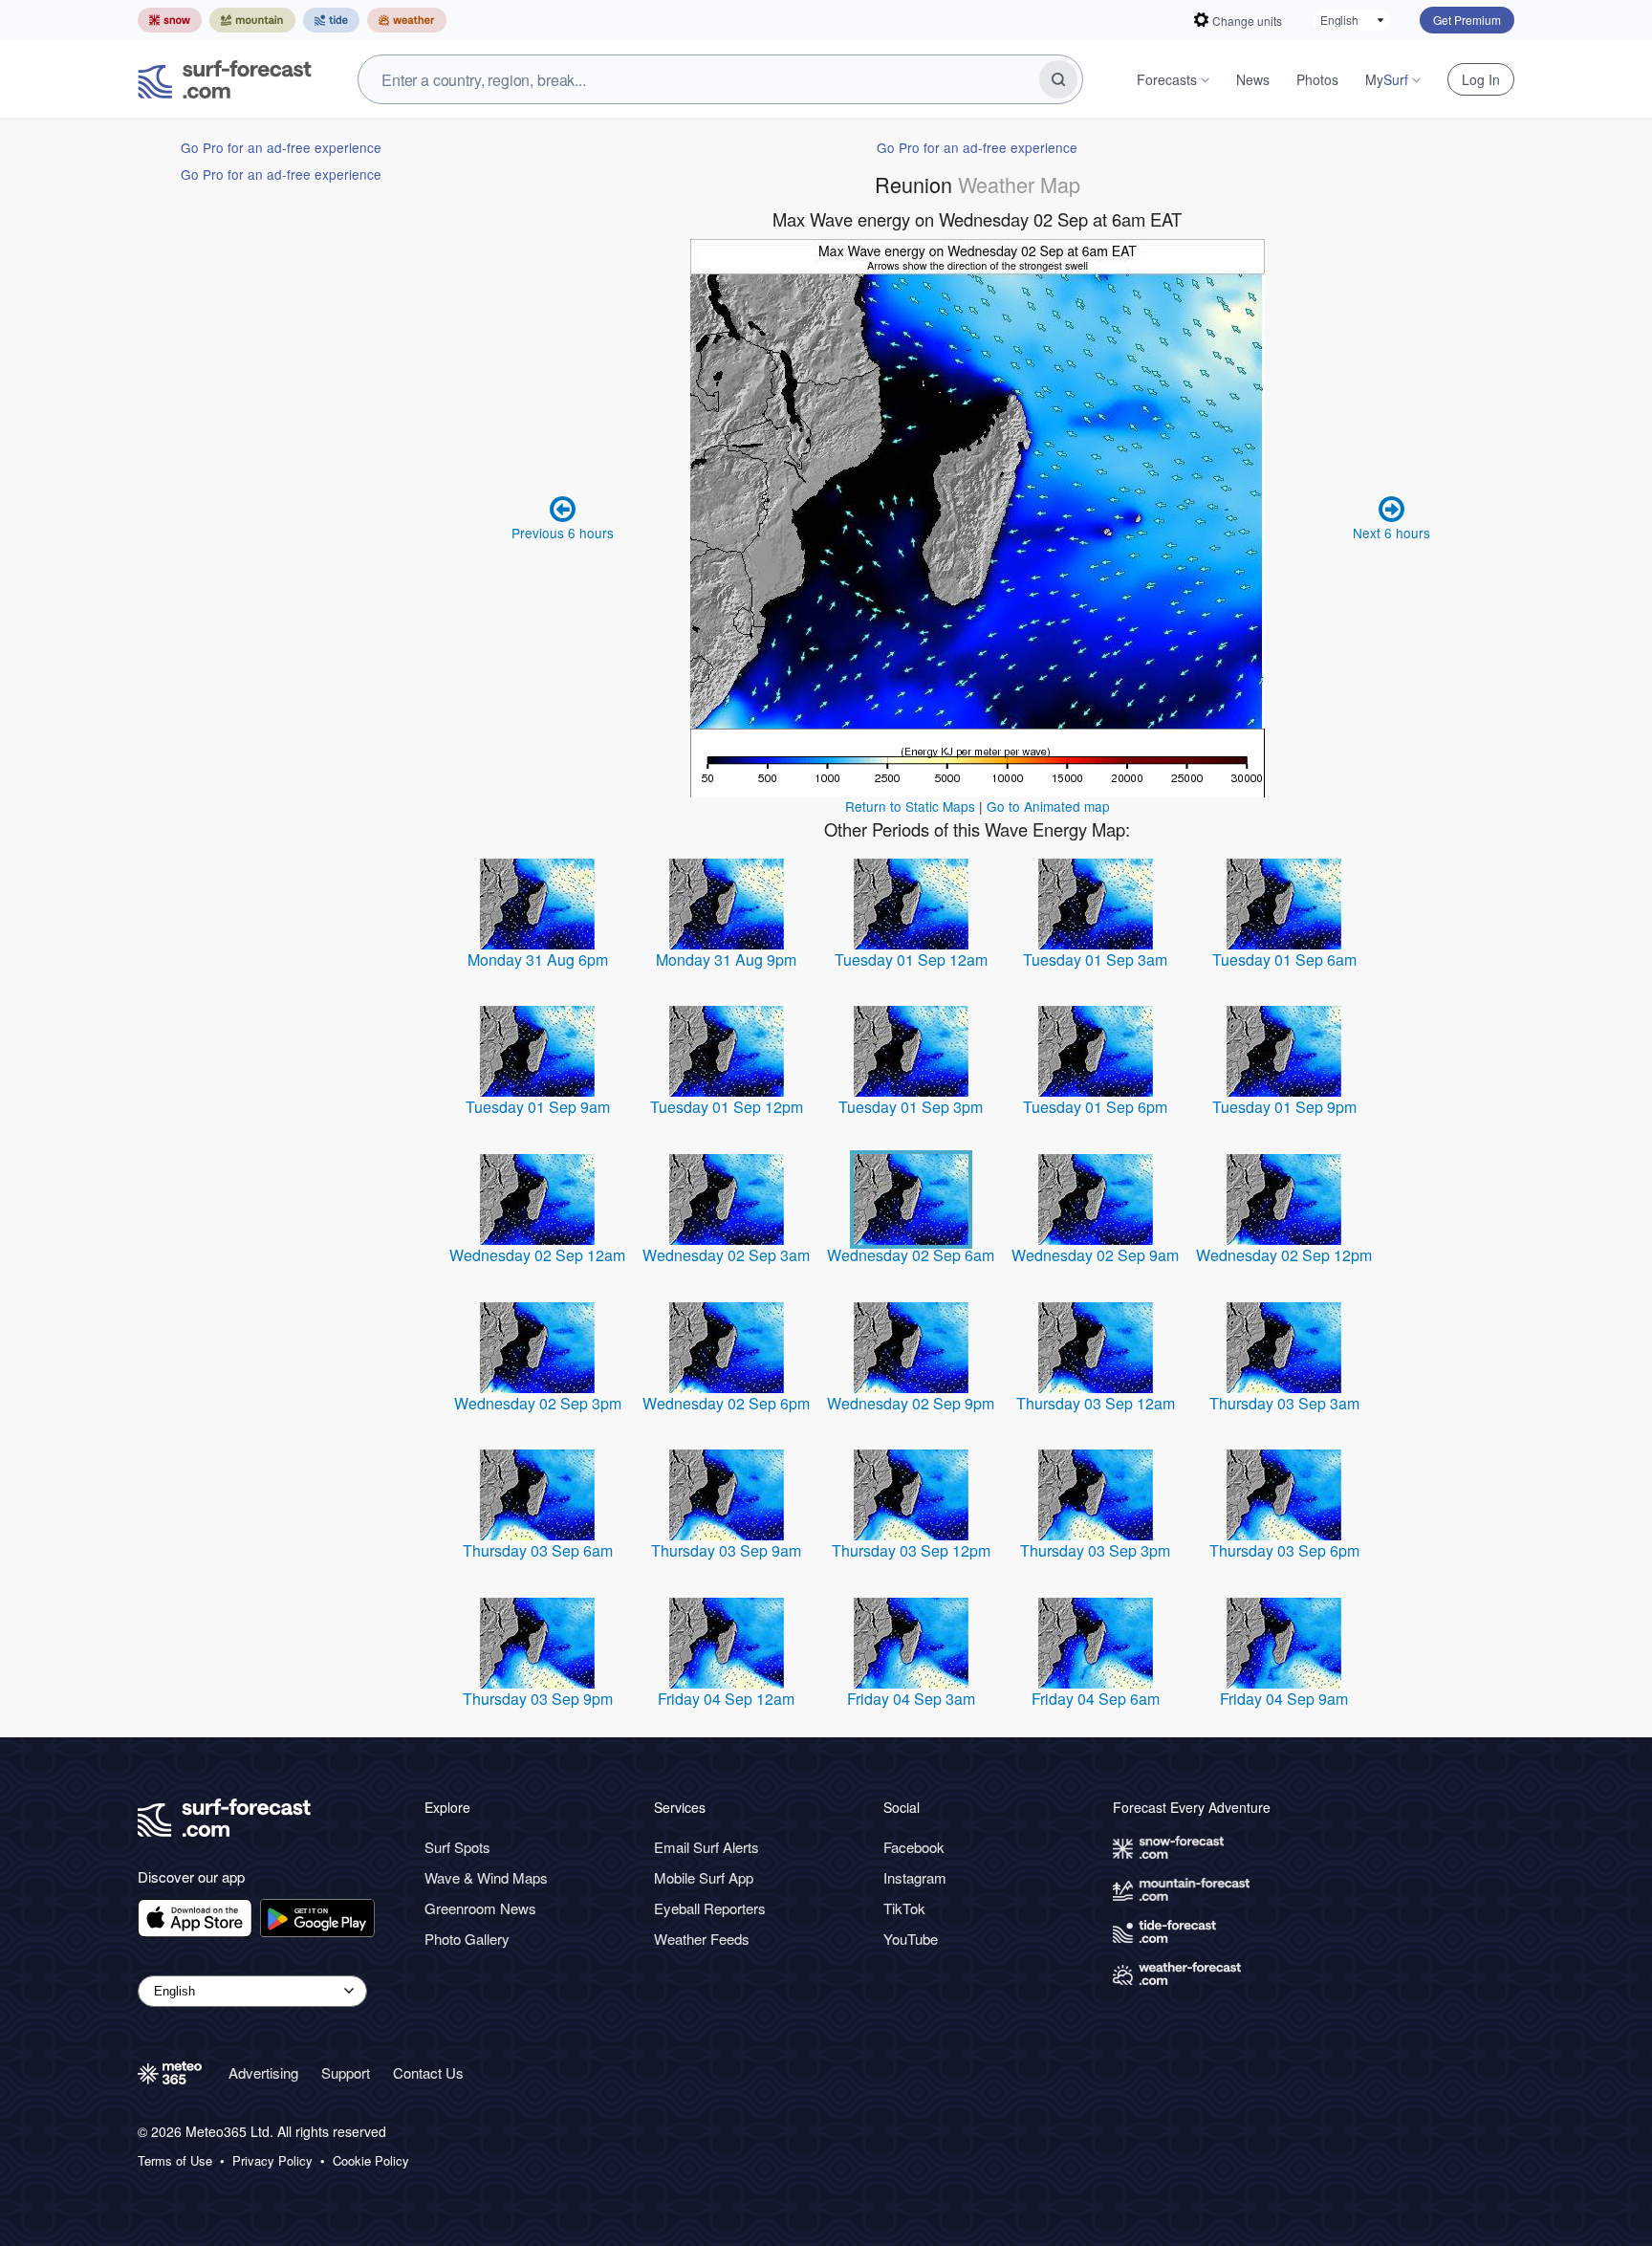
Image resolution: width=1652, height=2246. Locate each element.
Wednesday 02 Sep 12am (537, 1255)
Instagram (915, 1877)
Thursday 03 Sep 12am (1096, 1403)
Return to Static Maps (910, 806)
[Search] (1058, 79)
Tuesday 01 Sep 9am (538, 1107)
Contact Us (428, 2072)
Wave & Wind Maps (486, 1877)
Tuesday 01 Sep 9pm (1284, 1107)
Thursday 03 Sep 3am (1284, 1403)
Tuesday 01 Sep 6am (1284, 959)
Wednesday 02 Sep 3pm (538, 1403)
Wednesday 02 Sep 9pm (911, 1403)
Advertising (263, 2072)
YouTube (911, 1939)
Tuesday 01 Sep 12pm (727, 1107)
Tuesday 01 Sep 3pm (911, 1107)
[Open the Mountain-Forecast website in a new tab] (252, 20)
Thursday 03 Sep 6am (538, 1550)
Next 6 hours (1391, 533)
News (1253, 79)
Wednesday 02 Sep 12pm (1284, 1255)
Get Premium (1467, 20)
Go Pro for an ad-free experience (281, 147)
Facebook (914, 1847)
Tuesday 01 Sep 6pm (1095, 1107)
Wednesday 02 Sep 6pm (726, 1403)
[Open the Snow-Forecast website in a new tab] (170, 20)
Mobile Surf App (704, 1877)
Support (346, 2072)
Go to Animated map (1048, 806)
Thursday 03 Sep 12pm (911, 1550)
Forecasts (1167, 79)
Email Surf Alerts (706, 1847)
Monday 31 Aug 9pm (726, 959)
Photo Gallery (467, 1939)
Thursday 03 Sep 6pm (1284, 1550)
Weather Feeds (702, 1939)
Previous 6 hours (563, 533)
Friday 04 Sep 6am (1096, 1699)
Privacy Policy (272, 2161)
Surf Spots (457, 1847)
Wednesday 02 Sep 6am (911, 1255)
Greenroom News (480, 1908)
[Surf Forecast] (225, 79)
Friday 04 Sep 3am (911, 1699)
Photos (1317, 79)
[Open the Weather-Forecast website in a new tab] (407, 20)
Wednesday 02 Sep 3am (726, 1255)
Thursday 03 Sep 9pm (538, 1699)
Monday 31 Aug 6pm (538, 959)
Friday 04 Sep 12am (726, 1699)
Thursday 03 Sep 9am (726, 1550)
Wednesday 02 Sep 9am (1095, 1255)
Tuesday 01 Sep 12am (911, 959)
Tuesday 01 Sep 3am (1095, 959)
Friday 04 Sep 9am (1284, 1699)
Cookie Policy (371, 2161)
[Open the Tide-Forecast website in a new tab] (331, 20)
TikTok (904, 1908)
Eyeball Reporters (710, 1908)
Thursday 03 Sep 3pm (1095, 1550)
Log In (1481, 79)
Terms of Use (175, 2161)
